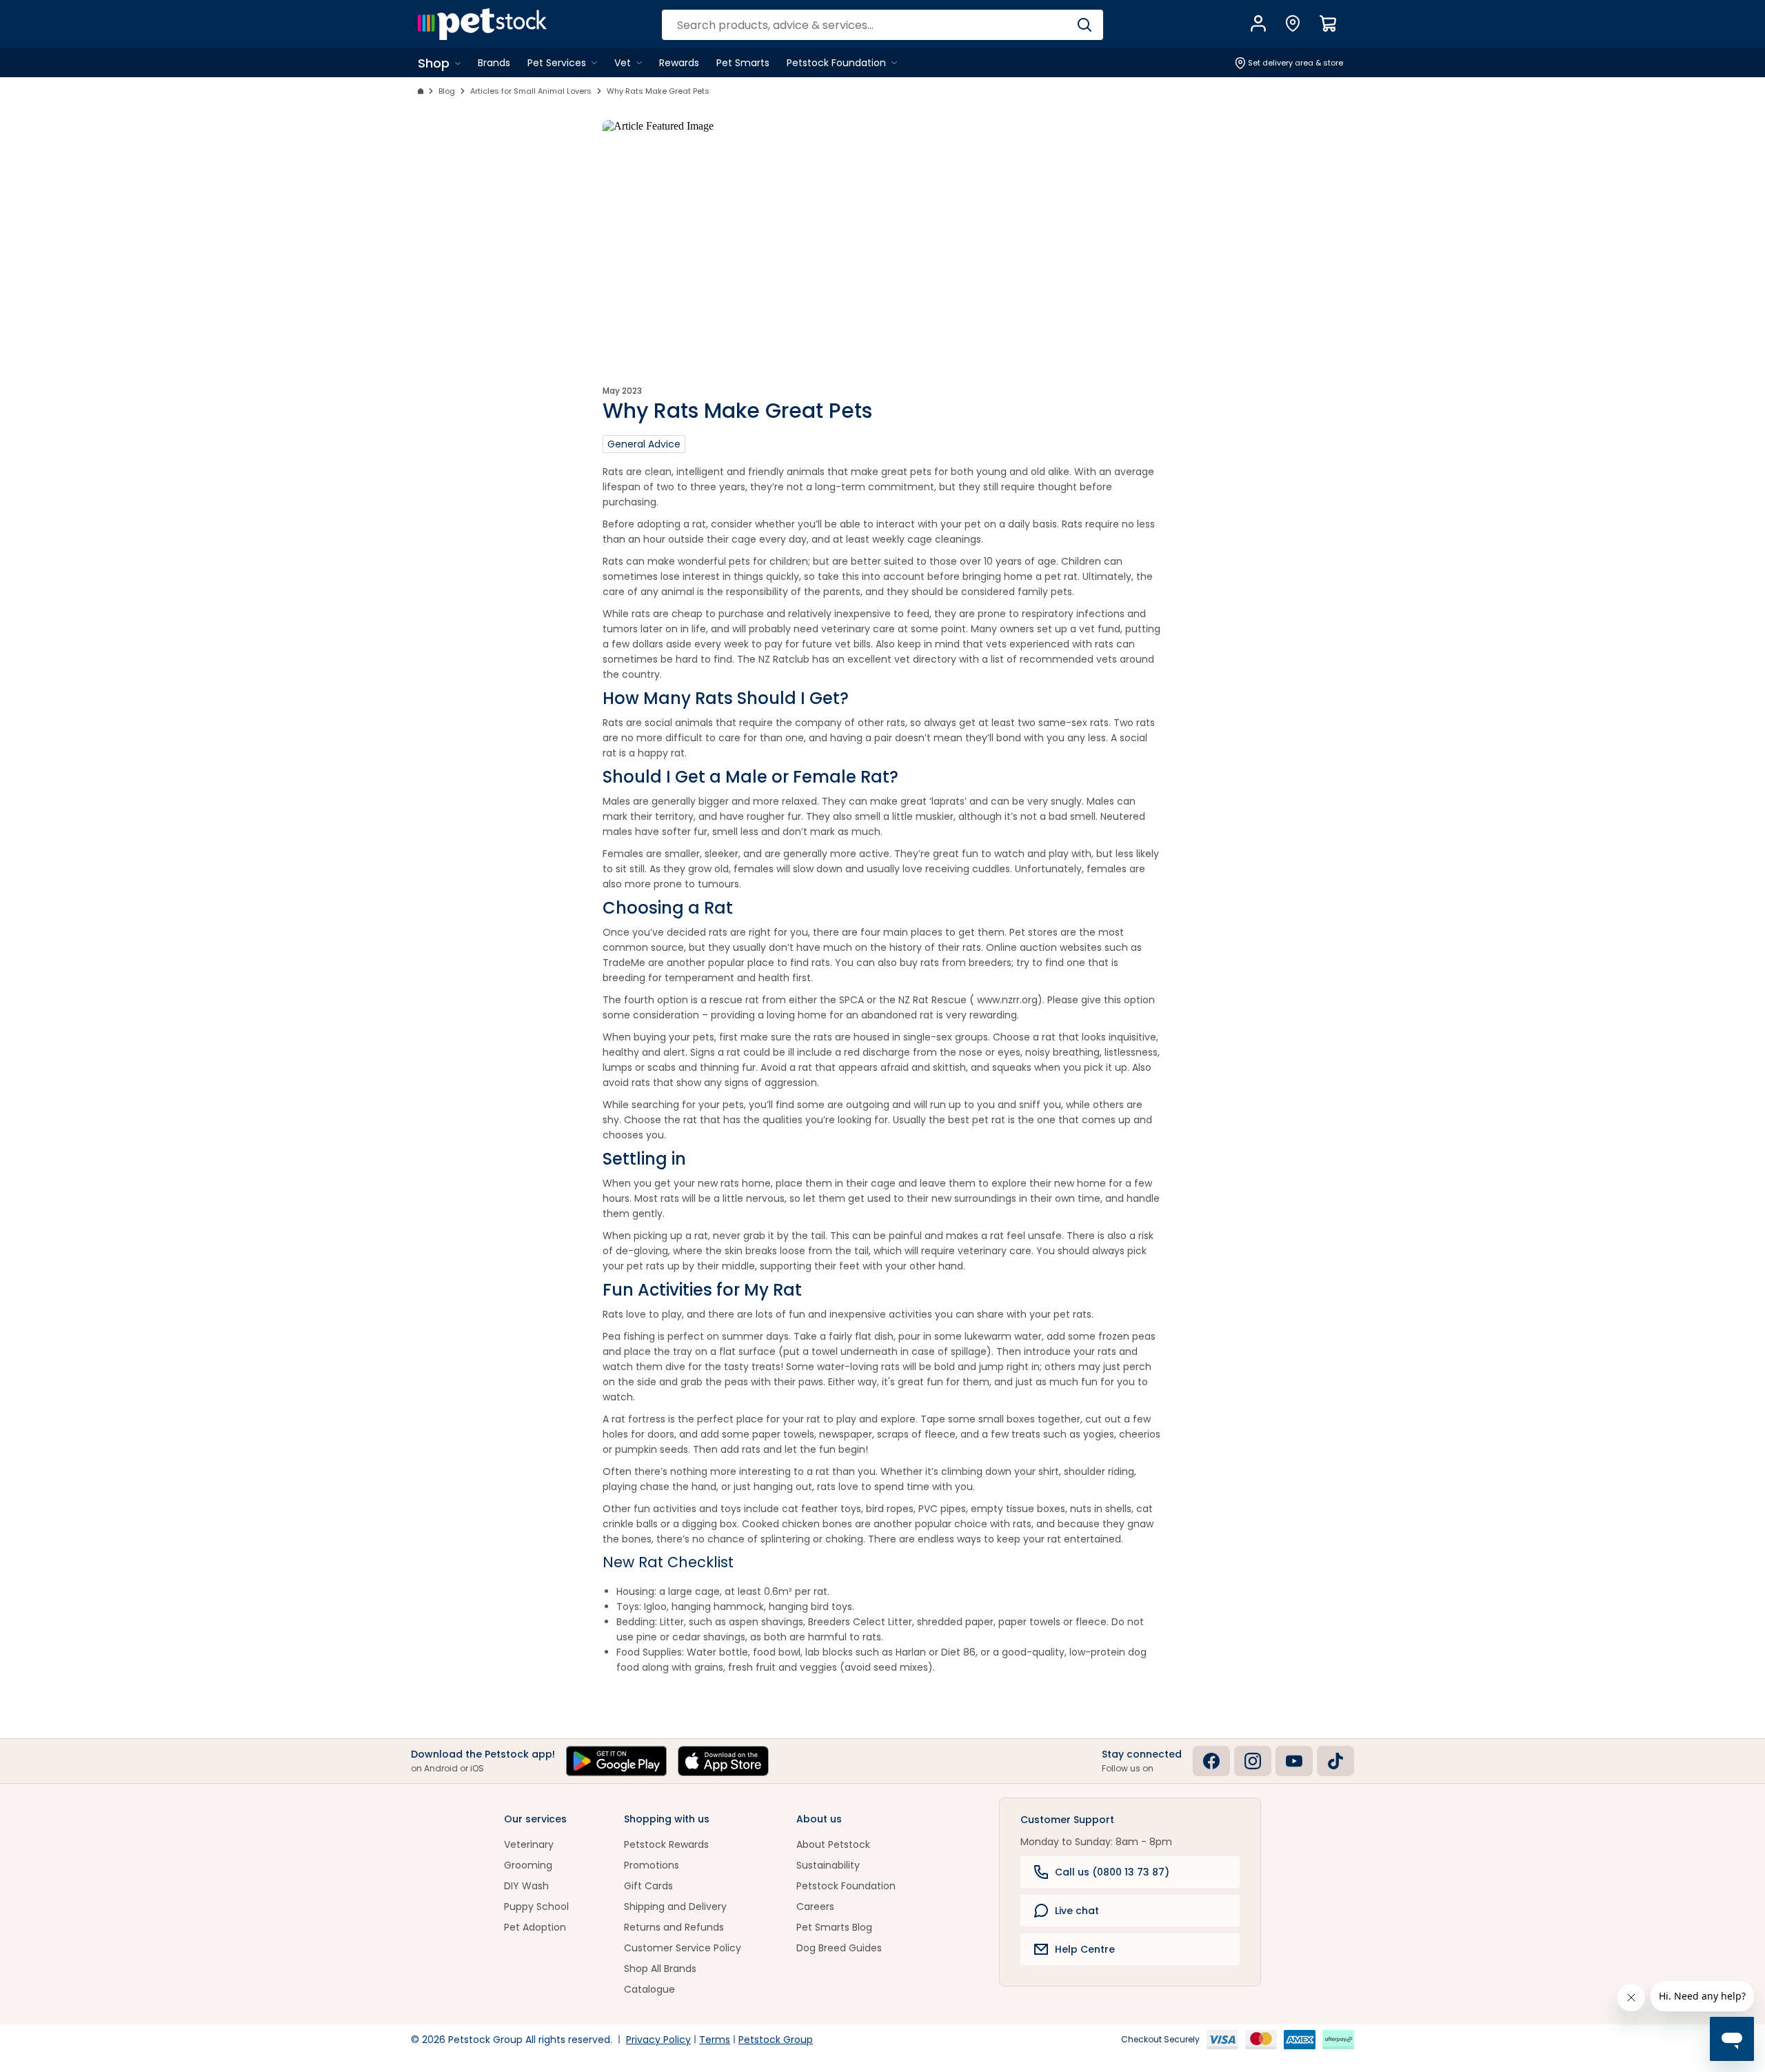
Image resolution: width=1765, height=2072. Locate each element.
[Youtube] (1294, 1761)
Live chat (1077, 1911)
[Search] (1084, 25)
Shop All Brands (660, 1969)
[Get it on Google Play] (616, 1761)
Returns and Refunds (674, 1927)
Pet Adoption (535, 1927)
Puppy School (536, 1907)
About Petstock (833, 1844)
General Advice (644, 444)
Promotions (652, 1865)
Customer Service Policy (683, 1948)
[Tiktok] (1335, 1761)
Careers (815, 1907)
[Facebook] (1211, 1761)
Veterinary (529, 1844)
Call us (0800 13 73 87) (1112, 1872)
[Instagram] (1253, 1761)
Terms (715, 2040)
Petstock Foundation (846, 1886)
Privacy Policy (658, 2040)
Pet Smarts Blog (834, 1927)
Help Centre (1085, 1949)
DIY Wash (526, 1886)
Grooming (528, 1865)
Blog (447, 91)
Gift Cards (648, 1886)
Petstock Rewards (666, 1844)
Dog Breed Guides (839, 1948)
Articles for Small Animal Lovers (531, 91)
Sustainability (828, 1865)
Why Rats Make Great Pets (658, 91)
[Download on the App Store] (723, 1761)
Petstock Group (776, 2040)
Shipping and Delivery (675, 1907)
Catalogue (649, 1989)
